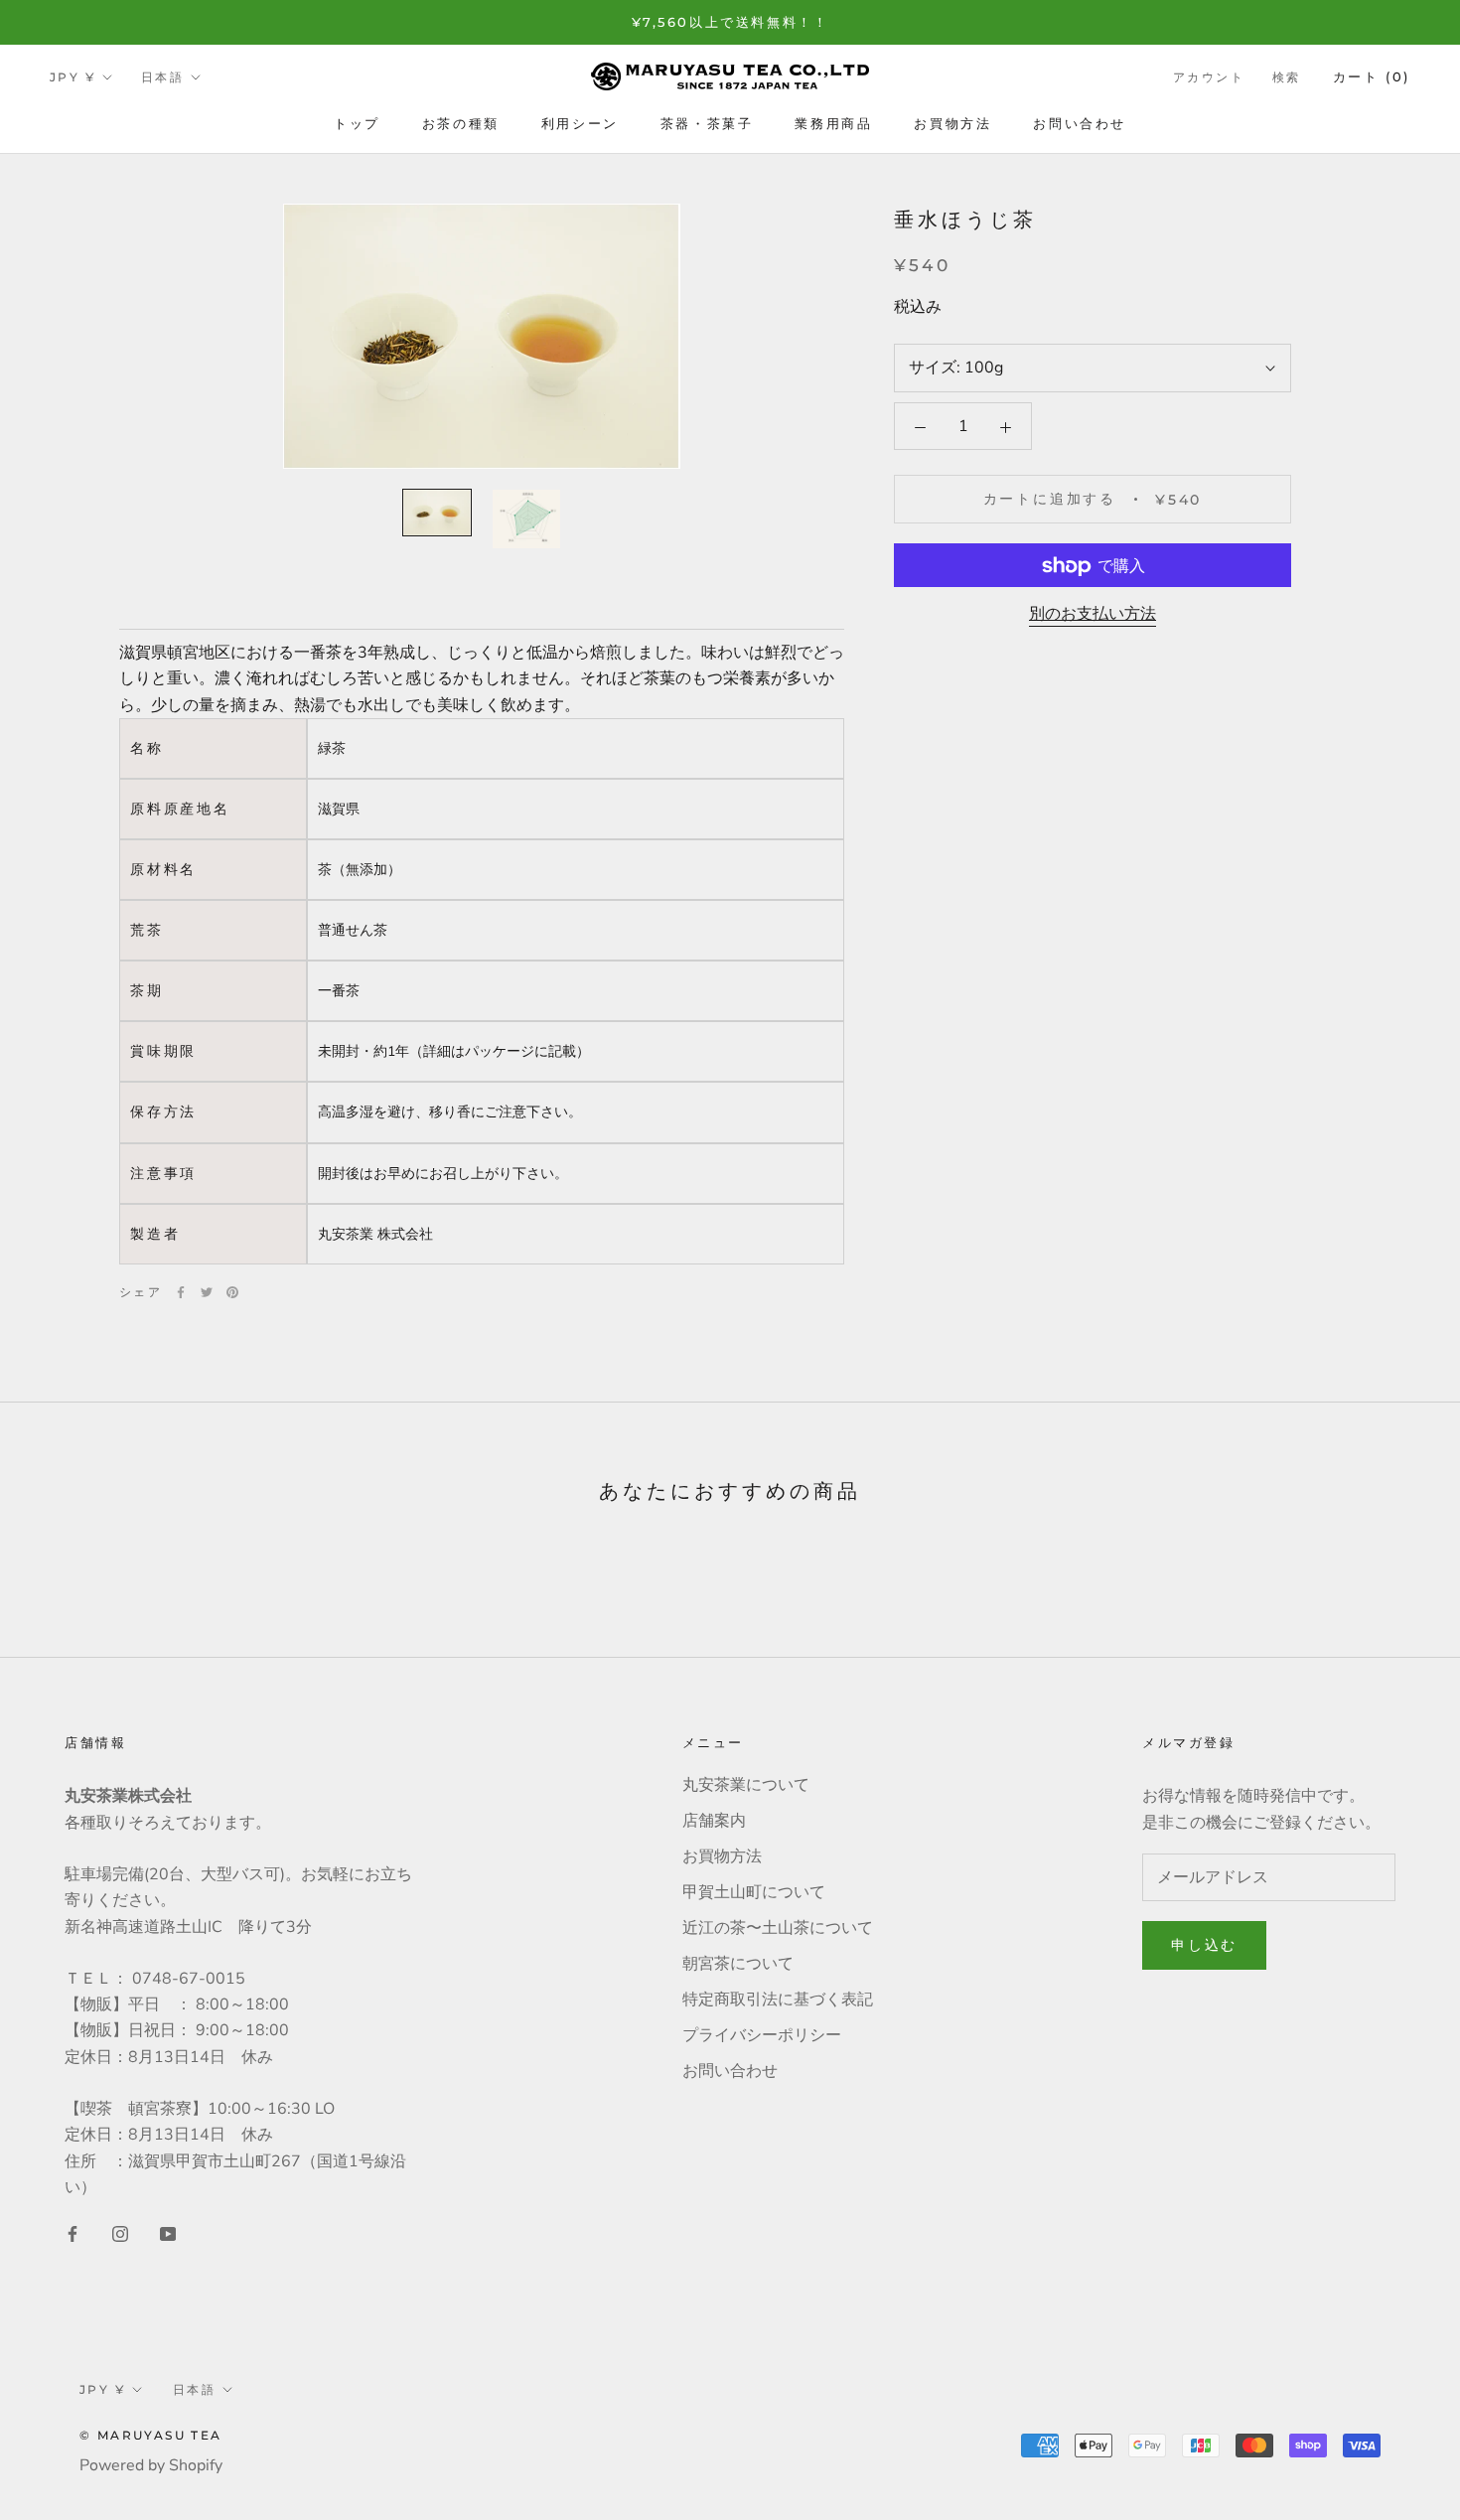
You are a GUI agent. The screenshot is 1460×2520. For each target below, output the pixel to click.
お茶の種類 (461, 123)
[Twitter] (207, 1292)
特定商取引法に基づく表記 (778, 2000)
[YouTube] (168, 2233)
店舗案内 (714, 1821)
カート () (1372, 76)
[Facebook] (181, 1292)
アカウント (1209, 77)
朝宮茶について (738, 1964)
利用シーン (580, 123)
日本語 (162, 77)
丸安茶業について (746, 1785)
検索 (1287, 77)
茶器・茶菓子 (707, 123)
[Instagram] (120, 2233)
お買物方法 (952, 123)
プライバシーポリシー (762, 2035)
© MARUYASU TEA (151, 2435)
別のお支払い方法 (1093, 615)
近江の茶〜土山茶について (778, 1928)
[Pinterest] (232, 1292)
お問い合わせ (1080, 123)
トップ (357, 123)
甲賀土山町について (754, 1892)
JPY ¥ (73, 77)
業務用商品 (833, 123)
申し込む (1204, 1945)
